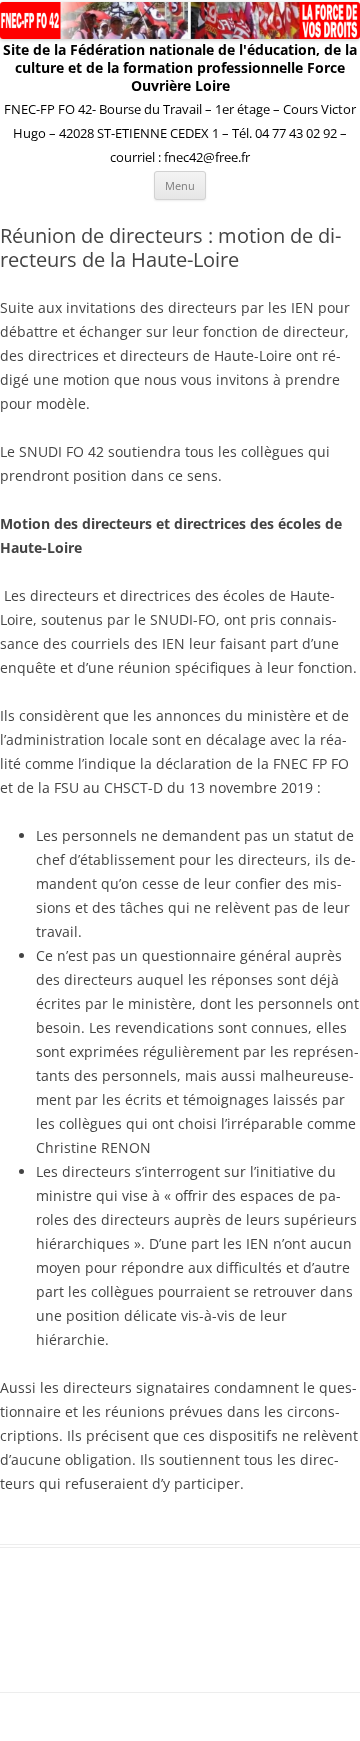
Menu (180, 185)
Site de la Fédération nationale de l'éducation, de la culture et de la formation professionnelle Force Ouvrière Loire (180, 68)
